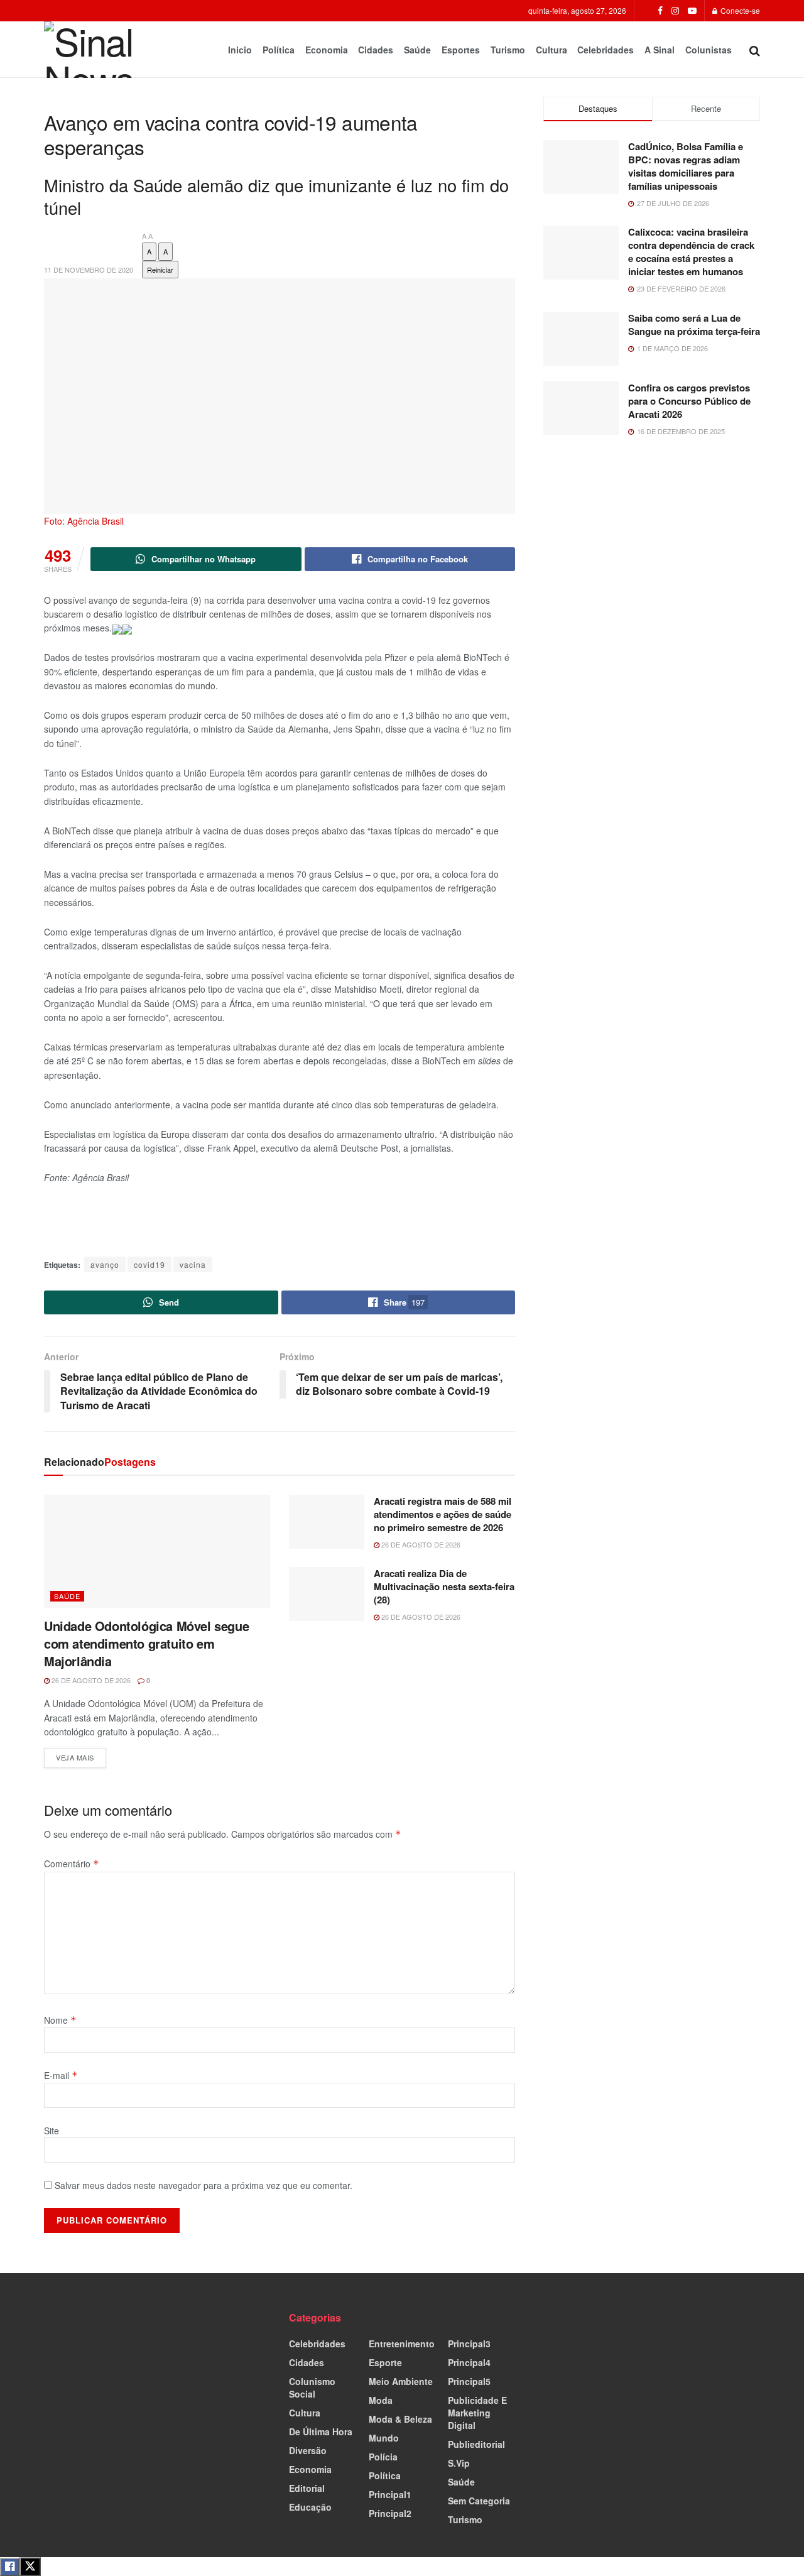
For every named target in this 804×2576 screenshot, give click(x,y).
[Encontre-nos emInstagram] (675, 11)
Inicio (240, 50)
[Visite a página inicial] (98, 50)
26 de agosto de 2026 (90, 1680)
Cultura (551, 50)
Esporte (385, 2362)
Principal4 (469, 2362)
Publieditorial (476, 2444)
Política (279, 50)
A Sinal (660, 50)
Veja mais (81, 1755)
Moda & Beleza (400, 2419)
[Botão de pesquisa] (755, 50)
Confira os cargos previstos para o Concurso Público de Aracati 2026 (689, 401)
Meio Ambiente (401, 2381)
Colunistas (709, 50)
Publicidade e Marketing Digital (477, 2413)
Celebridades (606, 50)
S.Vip (459, 2463)
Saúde (417, 50)
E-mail (61, 2075)
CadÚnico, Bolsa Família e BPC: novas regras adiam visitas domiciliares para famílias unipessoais (686, 166)
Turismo (508, 50)
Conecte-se (739, 10)
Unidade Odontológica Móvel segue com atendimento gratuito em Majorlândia (146, 1643)
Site (52, 2131)
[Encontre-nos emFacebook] (660, 11)
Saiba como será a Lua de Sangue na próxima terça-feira (694, 325)
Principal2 (390, 2513)
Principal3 (469, 2344)
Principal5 (469, 2381)
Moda (381, 2400)
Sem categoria (479, 2501)
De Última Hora (321, 2431)
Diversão (308, 2450)
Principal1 (390, 2494)
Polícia (383, 2457)
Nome (60, 2020)
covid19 (149, 1264)
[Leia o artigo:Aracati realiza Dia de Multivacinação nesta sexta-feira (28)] (327, 1594)
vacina (193, 1264)
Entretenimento (402, 2344)
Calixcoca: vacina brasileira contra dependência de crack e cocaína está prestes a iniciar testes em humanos (691, 252)
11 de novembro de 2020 (89, 270)
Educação (310, 2507)
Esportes (461, 50)
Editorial (307, 2488)
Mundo (384, 2438)
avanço (105, 1264)
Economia (327, 50)
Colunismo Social (312, 2388)
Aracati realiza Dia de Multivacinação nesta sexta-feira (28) (444, 1586)
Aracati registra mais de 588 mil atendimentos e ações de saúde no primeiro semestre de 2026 (443, 1514)
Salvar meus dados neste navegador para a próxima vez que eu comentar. (204, 2185)
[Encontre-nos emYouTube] (692, 11)
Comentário (72, 1864)
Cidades (376, 50)
